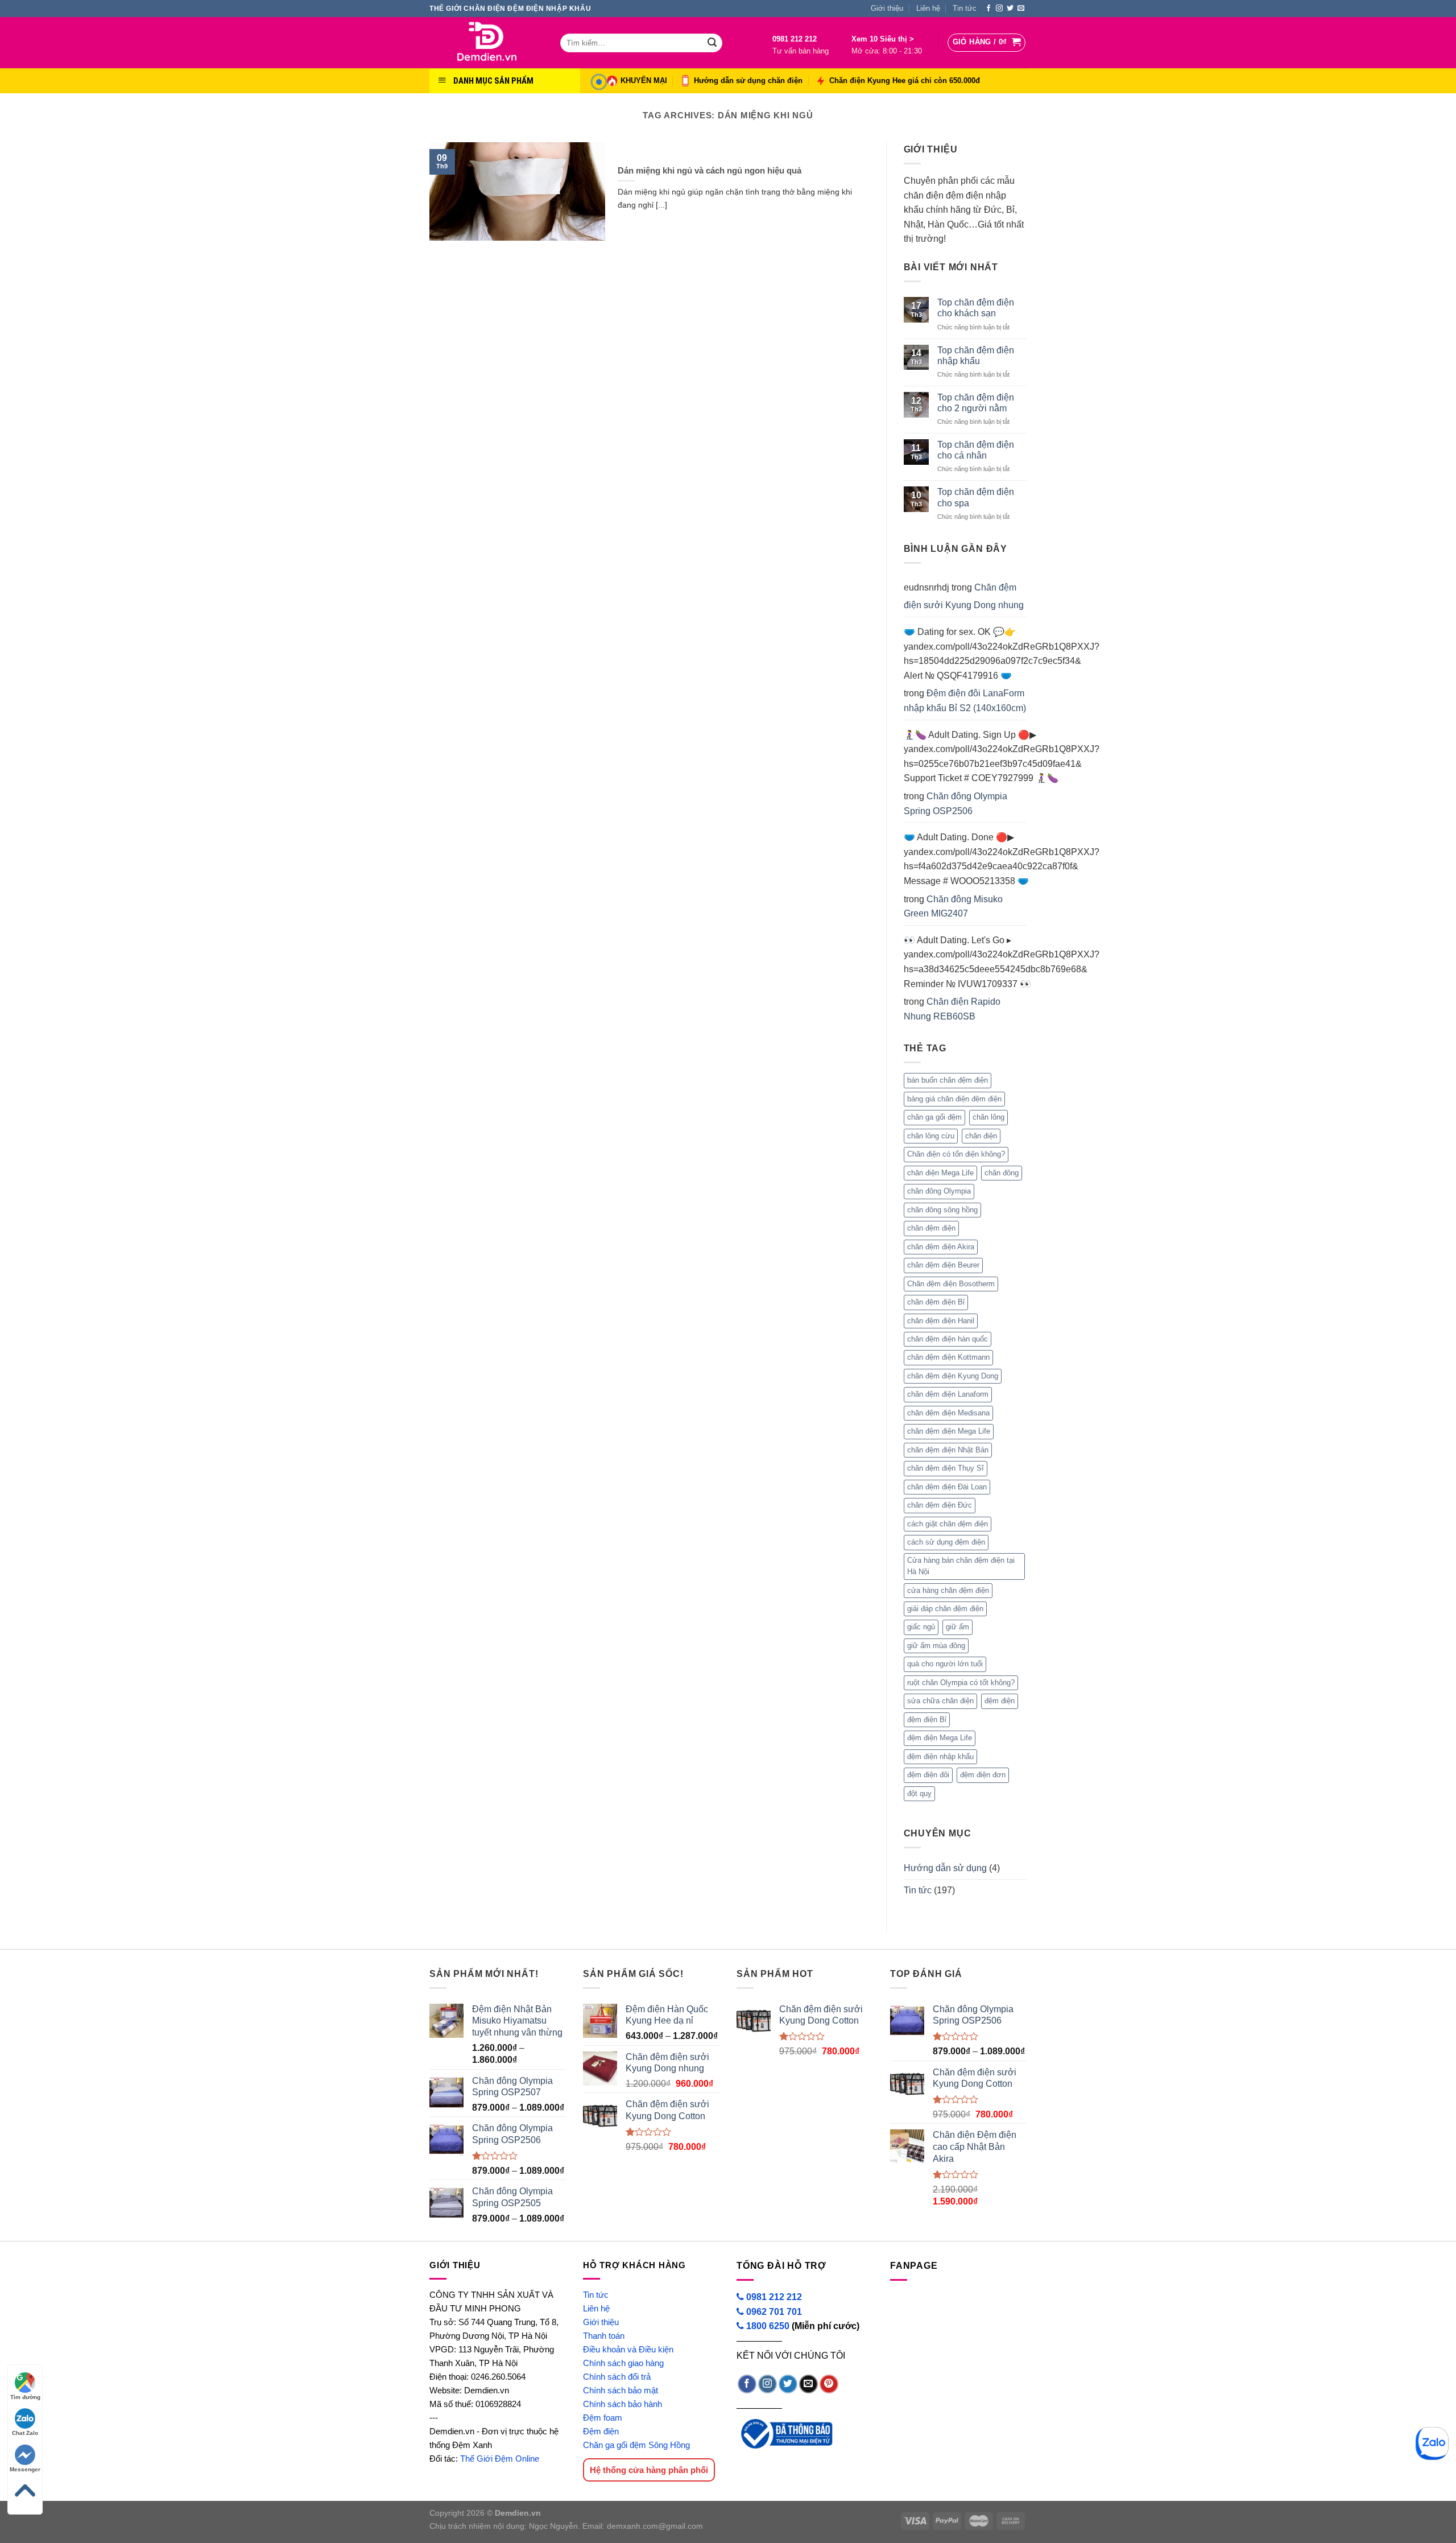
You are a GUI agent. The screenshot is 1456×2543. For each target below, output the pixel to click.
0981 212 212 (795, 39)
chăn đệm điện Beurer (943, 1265)
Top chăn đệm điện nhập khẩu (976, 356)
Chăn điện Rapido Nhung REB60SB (952, 1009)
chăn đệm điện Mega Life (949, 1431)
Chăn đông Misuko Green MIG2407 (953, 907)
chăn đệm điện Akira (941, 1247)
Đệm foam (603, 2418)
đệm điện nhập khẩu (940, 1756)
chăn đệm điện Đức (940, 1505)
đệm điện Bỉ (927, 1720)
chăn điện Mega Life (940, 1173)
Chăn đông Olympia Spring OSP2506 (955, 804)
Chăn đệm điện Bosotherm (951, 1284)
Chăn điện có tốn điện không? (956, 1154)
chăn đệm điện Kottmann (948, 1357)
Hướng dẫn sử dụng (945, 1868)
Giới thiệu (887, 8)
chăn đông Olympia (939, 1191)
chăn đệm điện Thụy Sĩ (946, 1468)
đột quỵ (919, 1793)
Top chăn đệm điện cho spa (976, 497)
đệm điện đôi (928, 1775)
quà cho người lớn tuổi (945, 1664)
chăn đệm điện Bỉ (936, 1302)
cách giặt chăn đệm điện (948, 1524)
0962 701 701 (773, 2312)
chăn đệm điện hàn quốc (948, 1339)
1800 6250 (768, 2326)
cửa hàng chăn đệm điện (948, 1590)
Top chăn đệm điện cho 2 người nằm (976, 403)
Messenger (25, 2469)
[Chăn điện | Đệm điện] (486, 43)
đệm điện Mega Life (940, 1738)
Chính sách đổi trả (617, 2377)
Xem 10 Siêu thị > (883, 39)
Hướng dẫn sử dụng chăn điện (748, 80)
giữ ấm (957, 1627)
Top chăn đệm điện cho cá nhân (976, 450)
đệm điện (1000, 1701)
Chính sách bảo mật (621, 2390)
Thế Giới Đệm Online (500, 2459)
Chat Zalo (25, 2433)
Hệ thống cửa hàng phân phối (649, 2470)
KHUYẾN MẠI (644, 80)
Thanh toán (604, 2336)
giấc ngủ (921, 1627)
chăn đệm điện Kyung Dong (953, 1376)
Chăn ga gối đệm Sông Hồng (636, 2445)
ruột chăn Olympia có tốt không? (961, 1683)
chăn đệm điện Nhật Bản (948, 1450)
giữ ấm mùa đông (936, 1646)
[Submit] (712, 43)
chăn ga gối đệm (934, 1117)
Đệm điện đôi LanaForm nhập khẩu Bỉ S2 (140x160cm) (965, 701)
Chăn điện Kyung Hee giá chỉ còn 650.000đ (905, 80)
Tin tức (965, 8)
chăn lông (988, 1117)
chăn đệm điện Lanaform (948, 1394)
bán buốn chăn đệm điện (948, 1080)
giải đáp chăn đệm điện (945, 1609)
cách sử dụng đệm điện (946, 1542)
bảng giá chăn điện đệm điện (954, 1099)
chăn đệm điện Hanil (941, 1321)
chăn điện (981, 1136)
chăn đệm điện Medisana (948, 1413)
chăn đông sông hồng (942, 1210)
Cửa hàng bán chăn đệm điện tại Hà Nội (961, 1566)
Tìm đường (25, 2397)
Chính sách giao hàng (623, 2363)
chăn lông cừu (931, 1136)
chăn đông (1002, 1173)
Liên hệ (928, 8)
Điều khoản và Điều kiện (628, 2349)
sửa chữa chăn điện (940, 1701)
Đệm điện (601, 2431)
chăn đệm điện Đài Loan (947, 1487)
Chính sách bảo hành (622, 2404)
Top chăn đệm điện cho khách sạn (976, 308)
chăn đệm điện (931, 1228)
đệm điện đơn (983, 1775)
